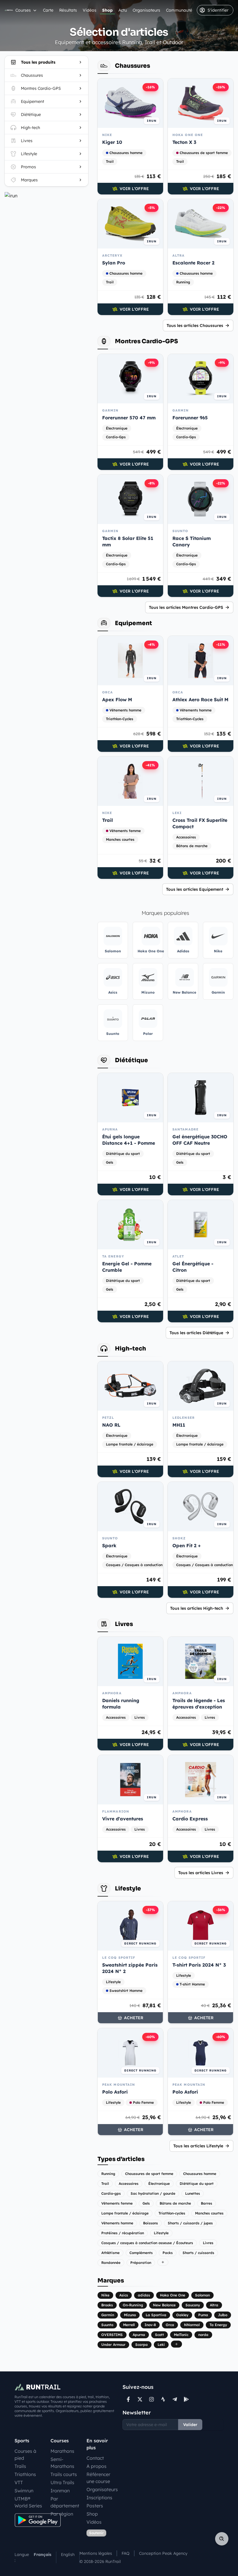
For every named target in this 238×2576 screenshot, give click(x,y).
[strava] (163, 2399)
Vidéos (90, 10)
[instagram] (152, 2399)
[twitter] (140, 2399)
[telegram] (175, 2399)
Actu (123, 10)
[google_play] (186, 2399)
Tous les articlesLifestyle (198, 2146)
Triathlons (25, 2474)
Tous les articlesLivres (201, 1873)
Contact (95, 2458)
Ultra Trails (62, 2482)
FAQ (126, 2553)
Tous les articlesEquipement (195, 889)
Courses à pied (25, 2455)
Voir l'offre (134, 189)
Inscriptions (99, 2498)
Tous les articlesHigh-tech (197, 1608)
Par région (62, 2514)
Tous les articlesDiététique (196, 1333)
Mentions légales (96, 2553)
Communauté (179, 10)
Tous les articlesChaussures (195, 325)
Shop (107, 10)
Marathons (62, 2451)
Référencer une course (98, 2478)
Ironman (60, 2491)
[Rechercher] (222, 2539)
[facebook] (128, 2399)
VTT (19, 2482)
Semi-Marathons (62, 2463)
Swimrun (24, 2491)
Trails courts (64, 2474)
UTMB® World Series (28, 2502)
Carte (48, 10)
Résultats (68, 10)
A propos (97, 2466)
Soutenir (96, 2533)
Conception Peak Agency (163, 2553)
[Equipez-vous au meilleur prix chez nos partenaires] (46, 196)
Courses (23, 10)
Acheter (134, 2018)
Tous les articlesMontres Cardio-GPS (186, 607)
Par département (65, 2502)
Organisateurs (146, 10)
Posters (95, 2506)
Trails (20, 2466)
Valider (190, 2425)
